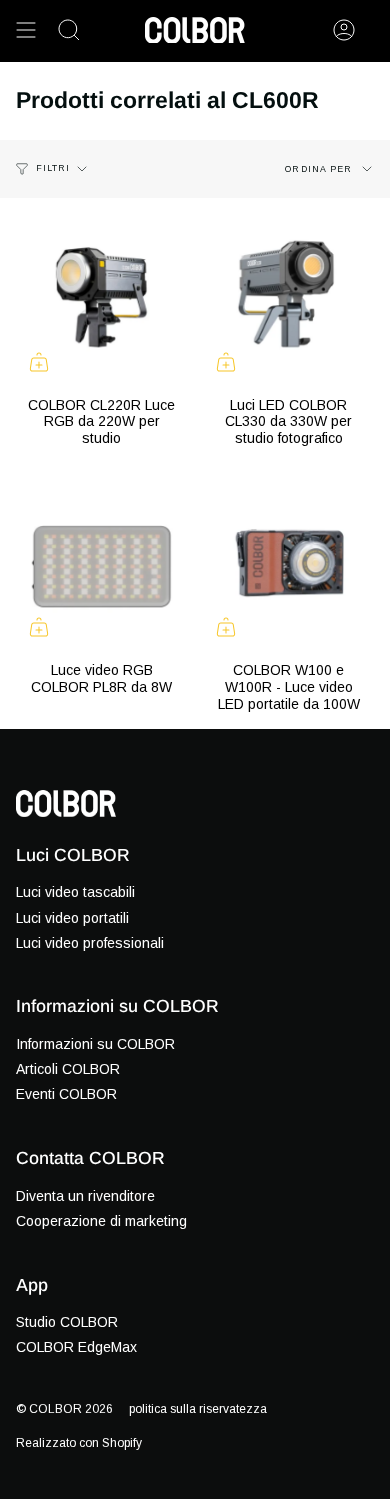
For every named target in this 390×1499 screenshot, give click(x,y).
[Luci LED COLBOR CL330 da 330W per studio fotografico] (288, 299)
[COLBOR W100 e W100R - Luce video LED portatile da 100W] (288, 564)
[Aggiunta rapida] (39, 362)
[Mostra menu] (26, 30)
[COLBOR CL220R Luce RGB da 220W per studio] (101, 299)
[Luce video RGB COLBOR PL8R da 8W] (101, 564)
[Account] (344, 30)
